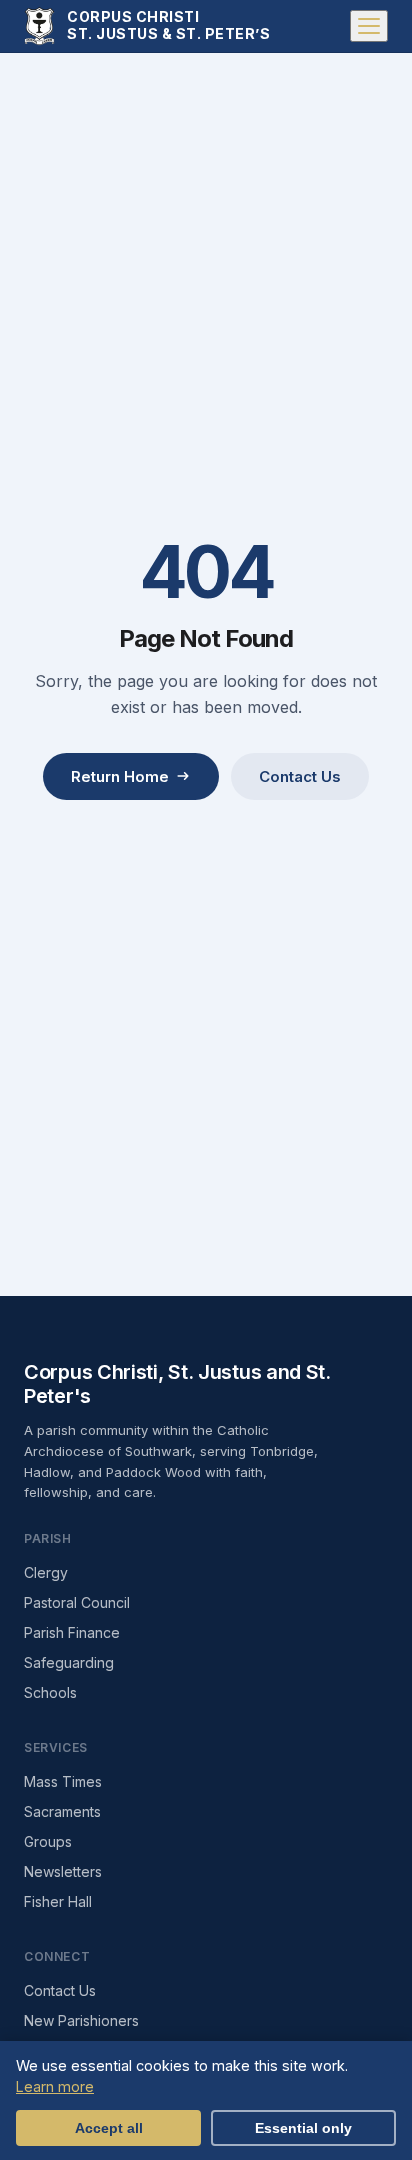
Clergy (46, 1572)
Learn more (55, 2086)
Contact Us (300, 776)
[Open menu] (369, 26)
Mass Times (63, 1781)
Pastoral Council (77, 1602)
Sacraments (62, 1811)
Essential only (303, 2128)
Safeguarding (69, 1662)
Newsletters (63, 1871)
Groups (48, 1841)
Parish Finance (72, 1632)
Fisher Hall (58, 1901)
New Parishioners (81, 2020)
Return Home (120, 776)
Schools (50, 1692)
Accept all (109, 2128)
